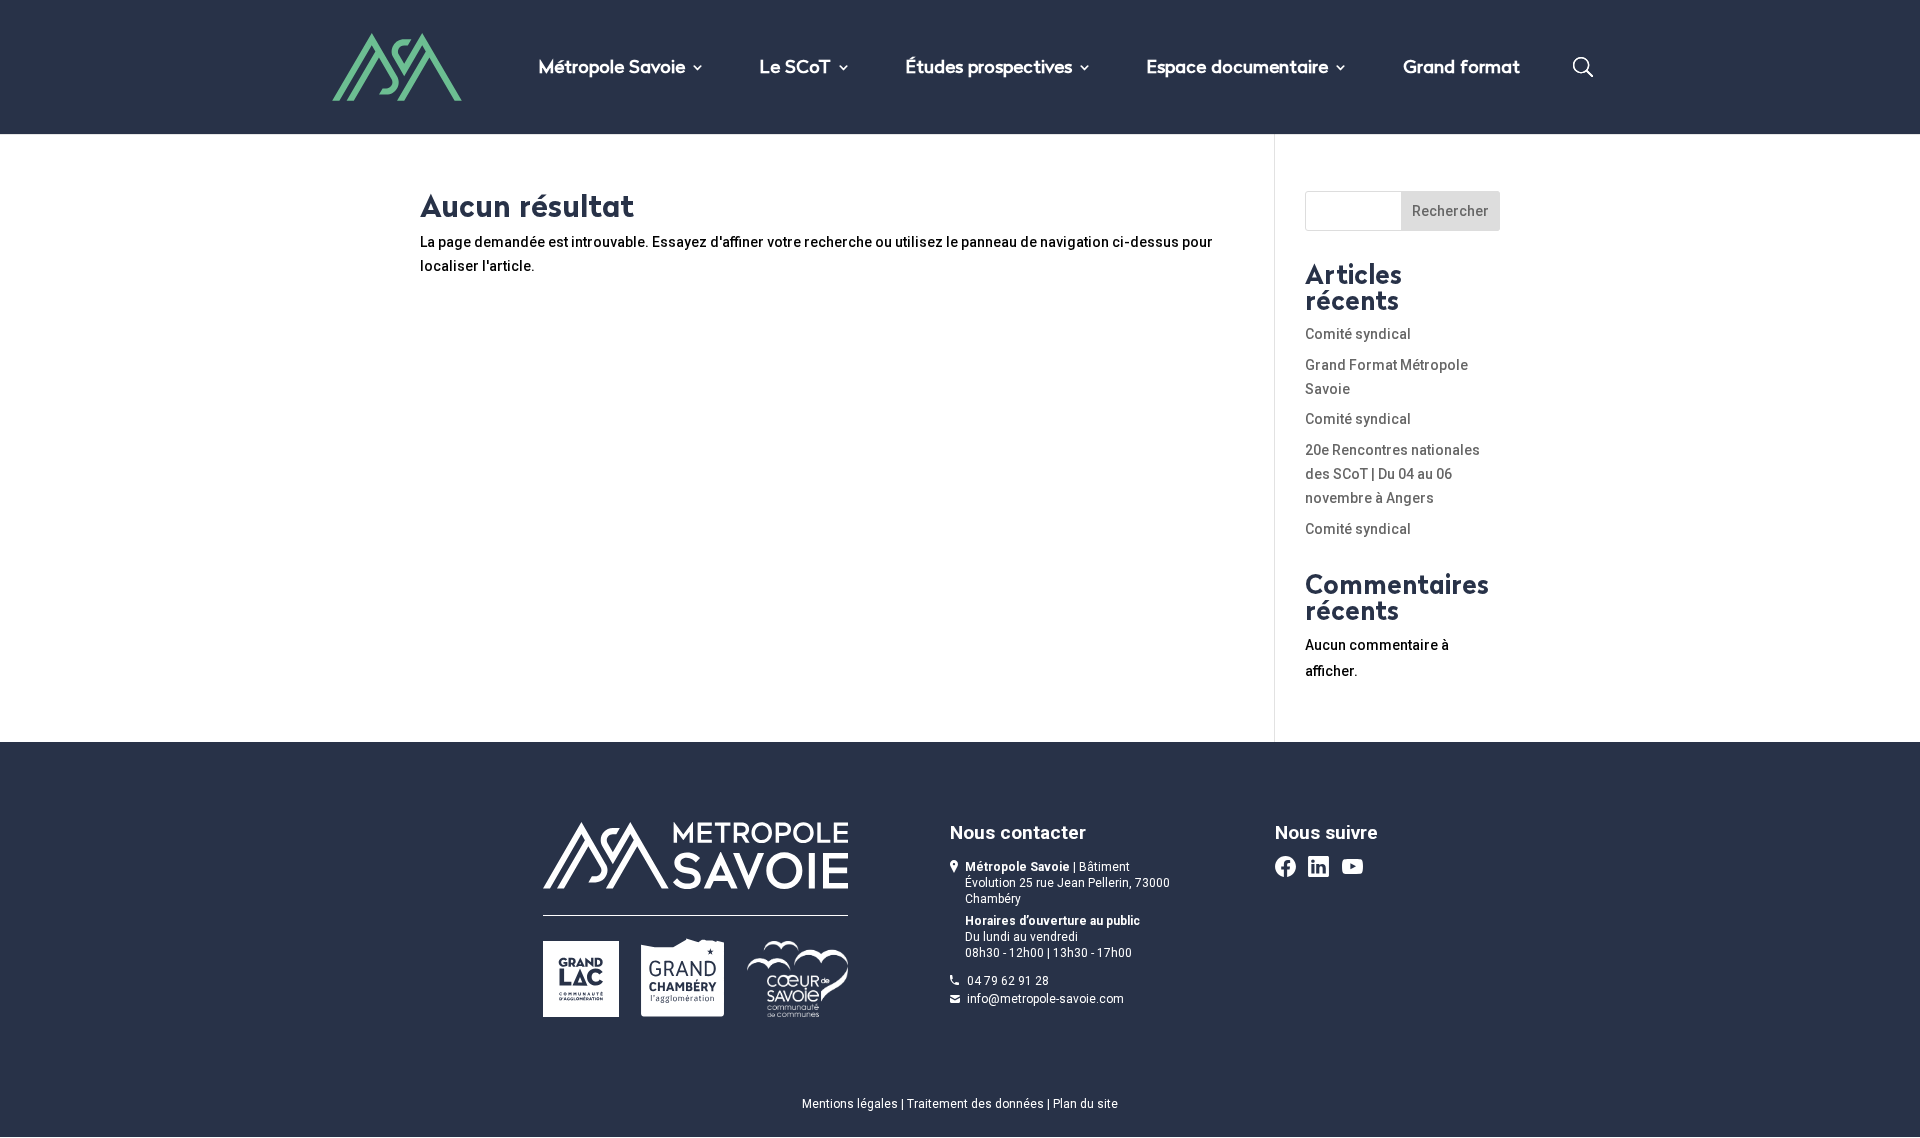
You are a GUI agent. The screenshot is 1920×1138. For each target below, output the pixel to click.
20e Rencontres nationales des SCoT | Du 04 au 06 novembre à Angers (1392, 474)
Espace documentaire (1237, 70)
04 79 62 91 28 (1008, 981)
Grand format (1461, 70)
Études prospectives (989, 70)
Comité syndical (1358, 334)
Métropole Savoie (612, 70)
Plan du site (1085, 1104)
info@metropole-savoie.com (1045, 999)
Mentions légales (850, 1104)
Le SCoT (795, 70)
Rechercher (1450, 211)
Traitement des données (975, 1104)
